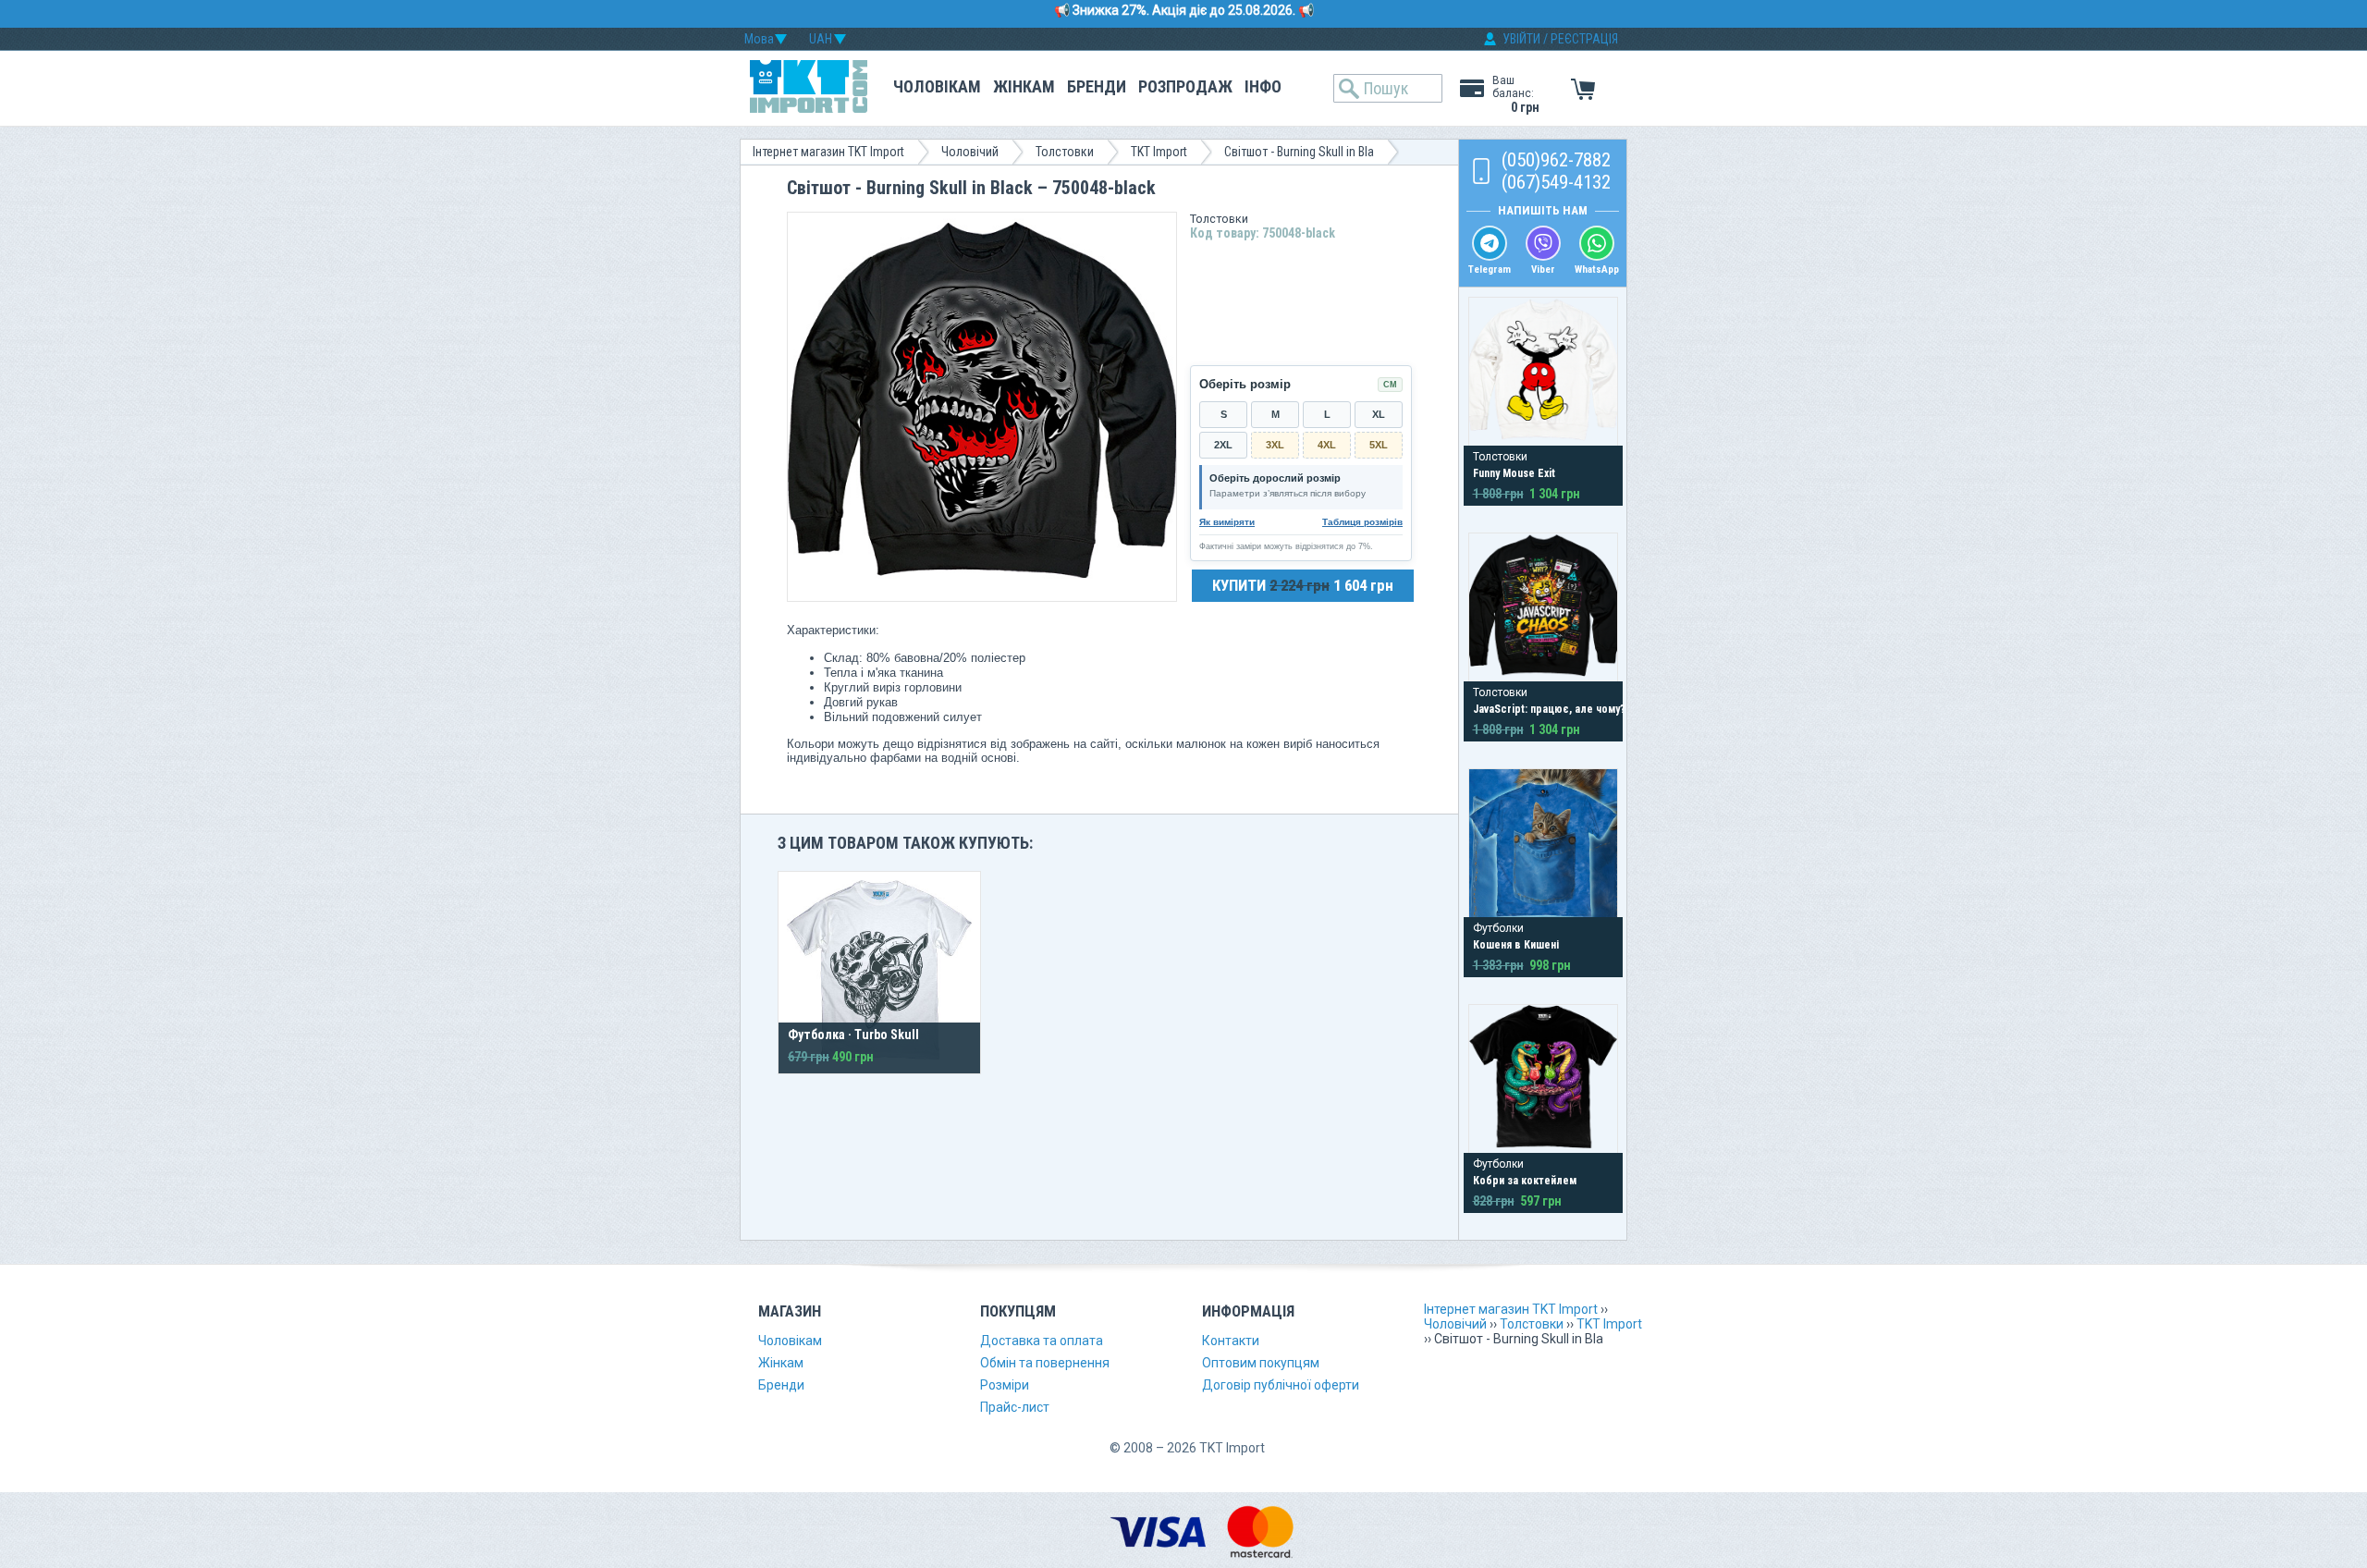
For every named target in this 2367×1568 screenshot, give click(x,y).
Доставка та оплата (1042, 1341)
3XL (1275, 445)
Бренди (1097, 86)
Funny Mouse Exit (1514, 473)
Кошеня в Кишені (1516, 945)
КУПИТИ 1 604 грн (1303, 585)
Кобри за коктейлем (1525, 1181)
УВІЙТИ (1521, 39)
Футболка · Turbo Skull (853, 1035)
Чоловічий (970, 152)
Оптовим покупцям (1261, 1363)
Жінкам (1024, 86)
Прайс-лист (1015, 1407)
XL (1379, 414)
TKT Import (1159, 152)
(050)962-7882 (1556, 160)
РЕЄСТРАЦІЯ (1584, 39)
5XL (1379, 445)
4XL (1327, 445)
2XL (1223, 445)
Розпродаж (1185, 86)
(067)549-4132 (1556, 182)
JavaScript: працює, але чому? (1549, 709)
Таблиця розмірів (1362, 522)
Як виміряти (1227, 522)
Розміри (1005, 1385)
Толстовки (1065, 152)
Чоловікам (937, 86)
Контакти (1231, 1341)
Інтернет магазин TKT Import (828, 152)
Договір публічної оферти (1281, 1385)
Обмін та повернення (1045, 1363)
